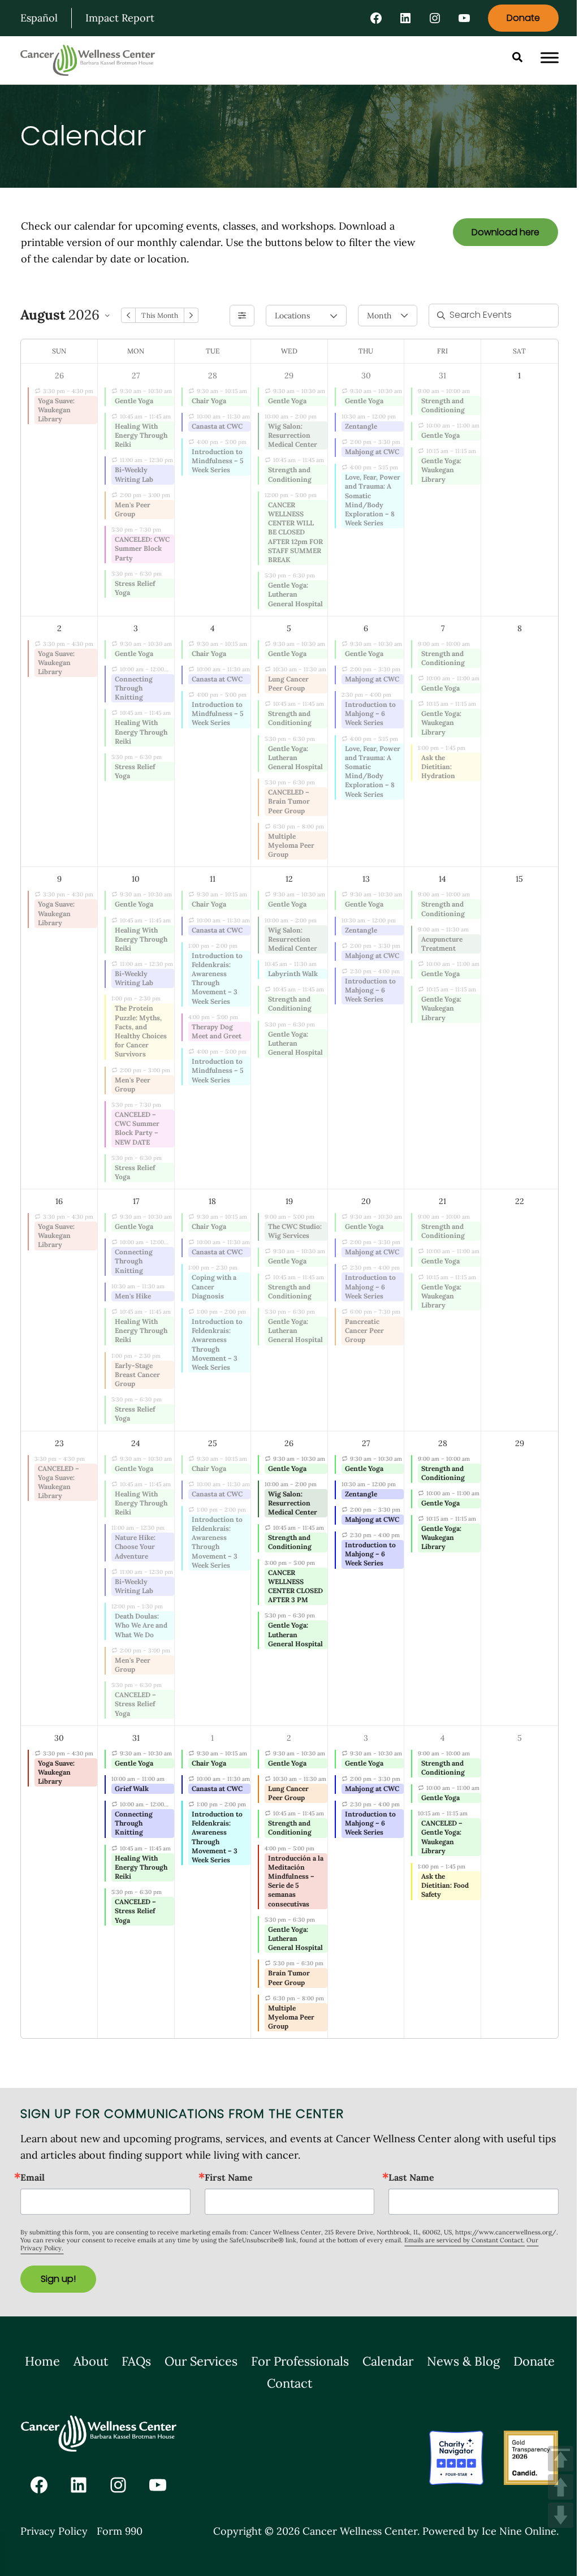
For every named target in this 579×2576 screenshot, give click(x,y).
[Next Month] (191, 315)
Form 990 (120, 2531)
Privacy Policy (54, 2531)
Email (33, 2177)
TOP (561, 2459)
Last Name (411, 2177)
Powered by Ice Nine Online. (491, 2531)
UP (561, 2487)
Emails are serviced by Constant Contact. (465, 2240)
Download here (505, 232)
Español (39, 18)
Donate (523, 18)
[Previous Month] (128, 315)
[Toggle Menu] (550, 58)
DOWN (561, 2515)
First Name (229, 2177)
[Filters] (242, 316)
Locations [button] (292, 316)
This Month (159, 315)
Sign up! (58, 2279)
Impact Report (120, 18)
